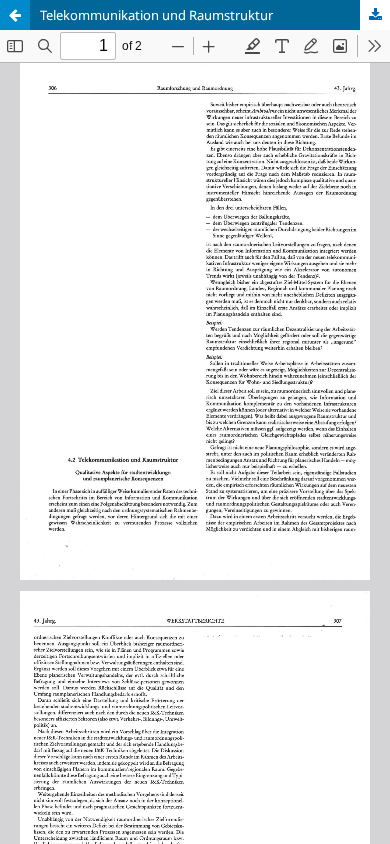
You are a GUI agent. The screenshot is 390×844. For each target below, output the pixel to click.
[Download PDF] (375, 15)
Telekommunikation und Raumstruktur (156, 15)
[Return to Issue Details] (15, 15)
